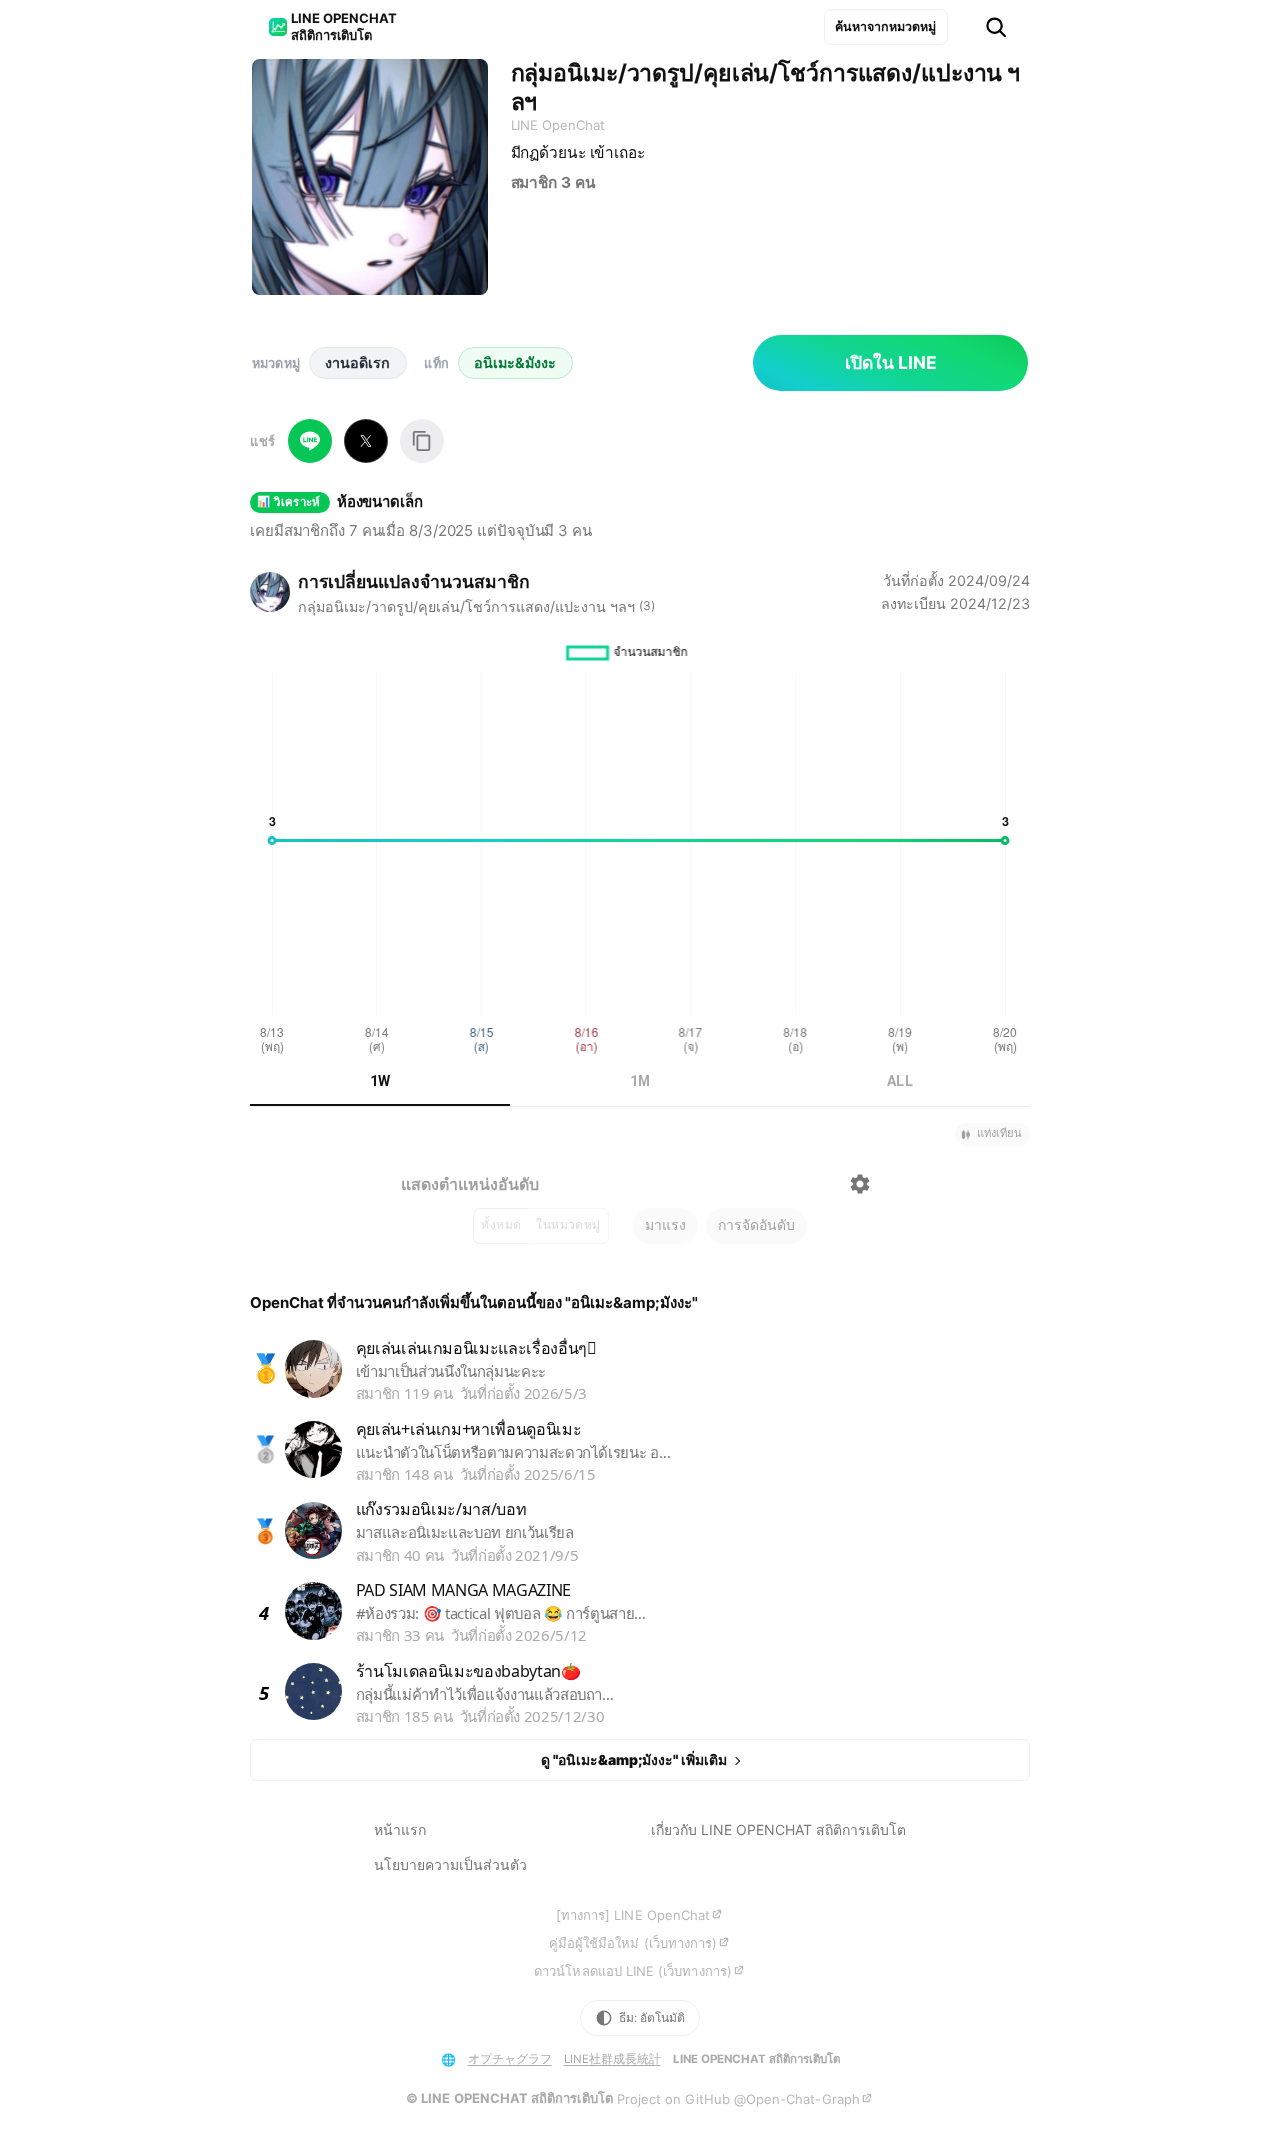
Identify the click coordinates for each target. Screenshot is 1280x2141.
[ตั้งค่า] (860, 1184)
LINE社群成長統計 (612, 2059)
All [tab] (900, 1081)
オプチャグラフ (510, 2059)
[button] (992, 1134)
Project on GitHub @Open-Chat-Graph (738, 2099)
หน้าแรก (400, 1829)
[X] (366, 441)
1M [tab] (640, 1081)
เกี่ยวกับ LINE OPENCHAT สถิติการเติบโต (778, 1829)
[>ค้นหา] (996, 27)
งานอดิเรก (357, 362)
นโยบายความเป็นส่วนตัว (450, 1864)
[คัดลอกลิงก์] (422, 441)
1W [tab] (380, 1081)
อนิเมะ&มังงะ (515, 362)
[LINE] (310, 441)
